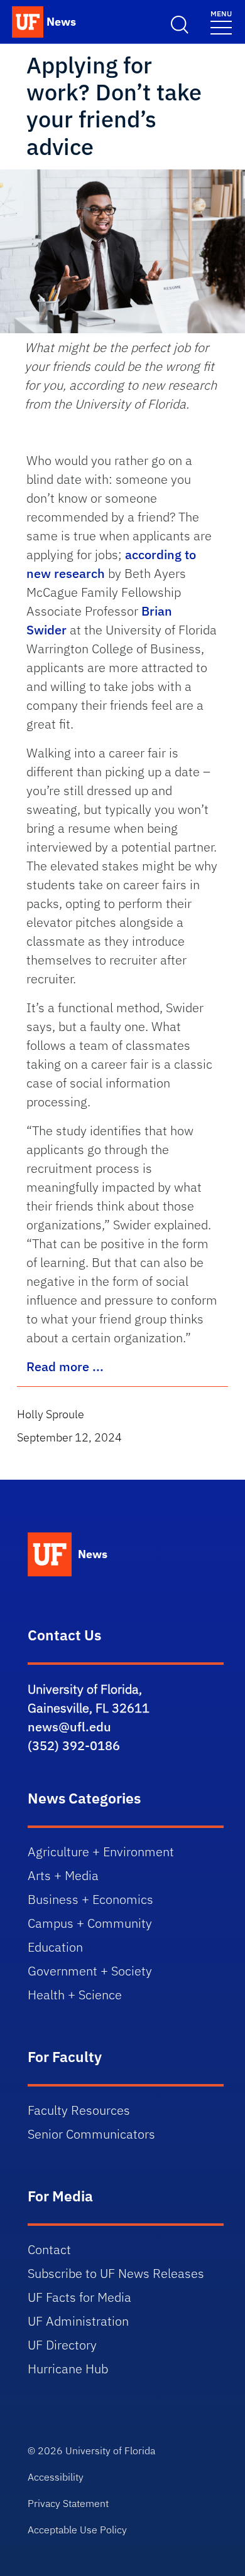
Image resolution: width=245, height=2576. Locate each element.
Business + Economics (90, 1899)
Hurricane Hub (68, 2369)
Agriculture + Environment (101, 1852)
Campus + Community (90, 1923)
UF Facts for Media (79, 2297)
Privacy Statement (68, 2503)
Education (55, 1947)
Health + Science (75, 1995)
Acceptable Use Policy (77, 2530)
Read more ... (65, 1366)
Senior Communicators (91, 2134)
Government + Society (90, 1971)
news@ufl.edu (69, 1727)
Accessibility (56, 2477)
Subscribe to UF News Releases (116, 2273)
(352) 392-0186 (74, 1745)
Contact (49, 2249)
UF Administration (78, 2321)
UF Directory (62, 2345)
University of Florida (110, 2450)
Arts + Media (63, 1875)
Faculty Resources (79, 2110)
